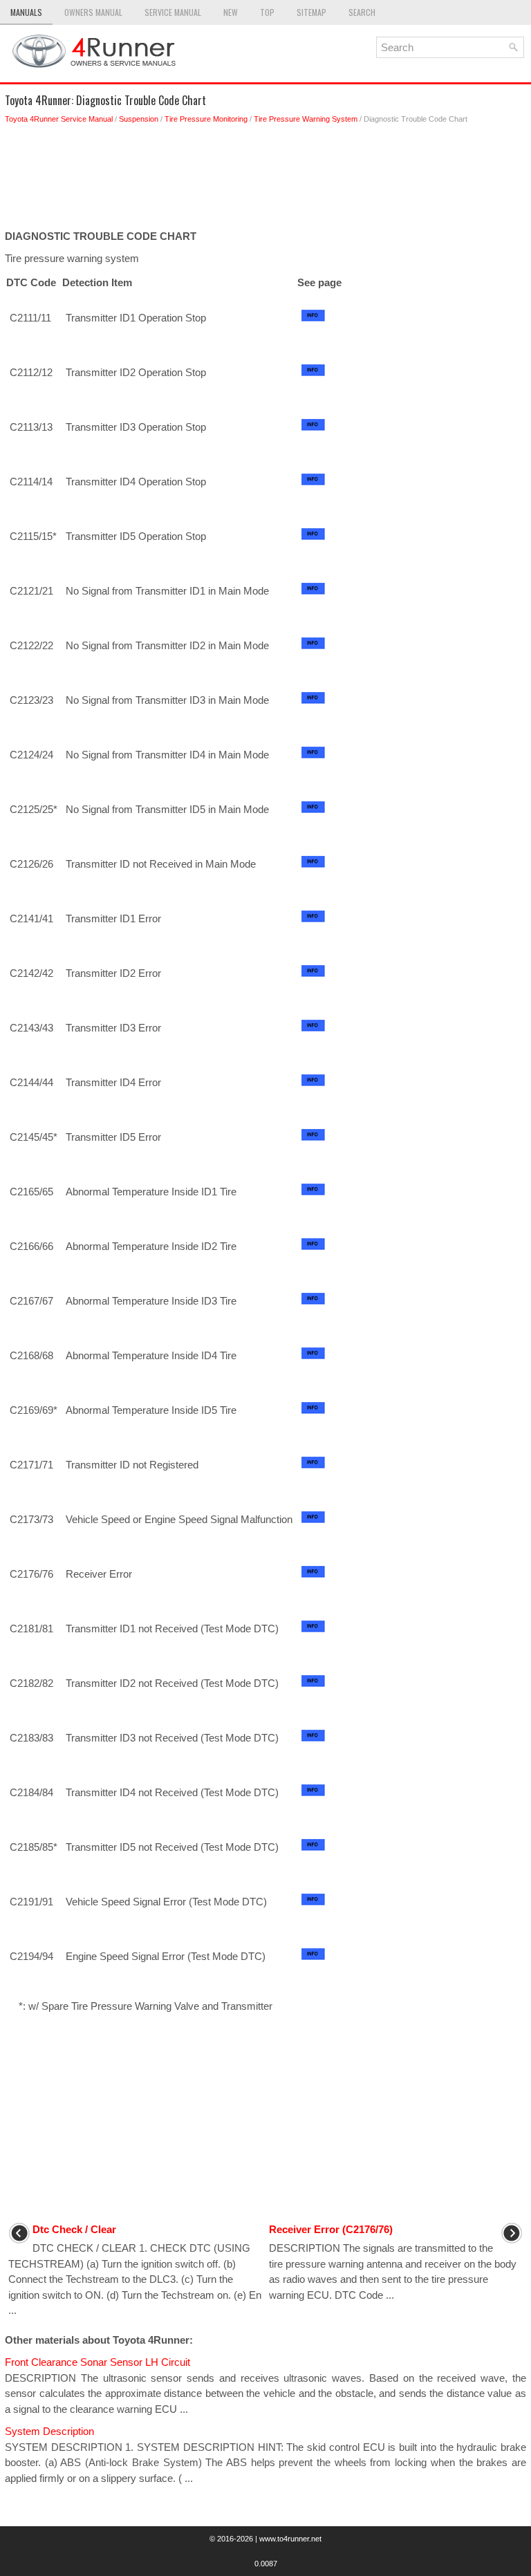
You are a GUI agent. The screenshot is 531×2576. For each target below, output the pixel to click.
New (231, 12)
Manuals (26, 12)
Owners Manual (93, 12)
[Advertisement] (265, 180)
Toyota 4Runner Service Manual (59, 119)
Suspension (139, 119)
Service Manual (173, 12)
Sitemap (311, 12)
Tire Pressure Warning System (306, 119)
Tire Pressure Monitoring (206, 119)
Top (267, 12)
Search (362, 12)
